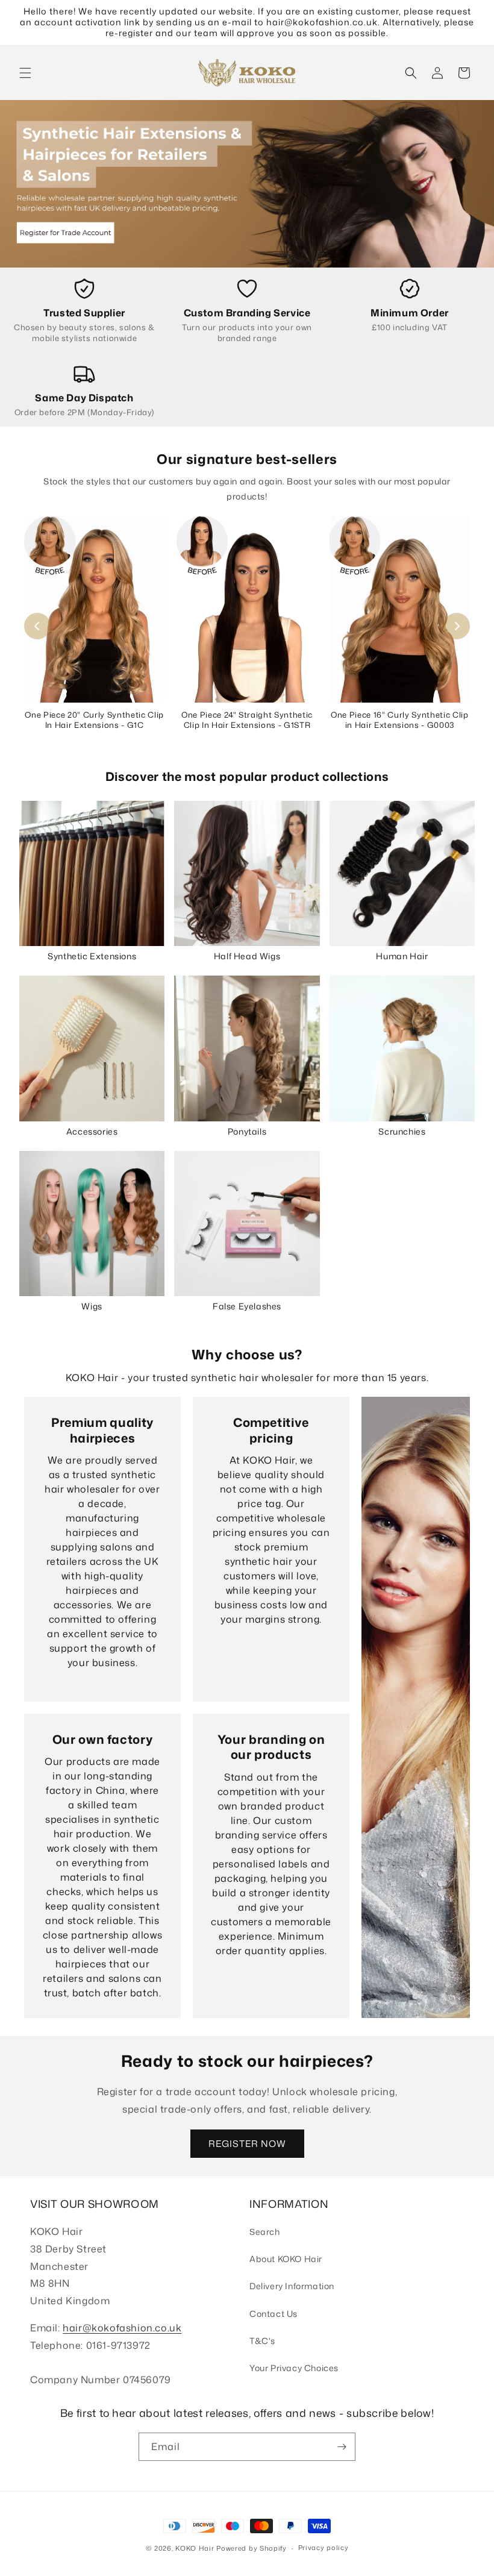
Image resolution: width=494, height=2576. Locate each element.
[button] (25, 73)
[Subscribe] (342, 2447)
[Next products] (457, 626)
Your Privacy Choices (294, 2368)
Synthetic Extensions (92, 956)
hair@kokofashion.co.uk (122, 2328)
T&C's (262, 2341)
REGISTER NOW (247, 2144)
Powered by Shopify (252, 2548)
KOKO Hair (195, 2548)
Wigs (92, 1306)
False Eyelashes (247, 1306)
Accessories (92, 1131)
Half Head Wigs (247, 956)
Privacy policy (324, 2548)
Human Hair (402, 956)
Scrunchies (402, 1131)
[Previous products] (37, 626)
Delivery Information (292, 2286)
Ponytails (247, 1131)
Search (265, 2232)
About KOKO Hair (286, 2259)
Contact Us (274, 2314)
